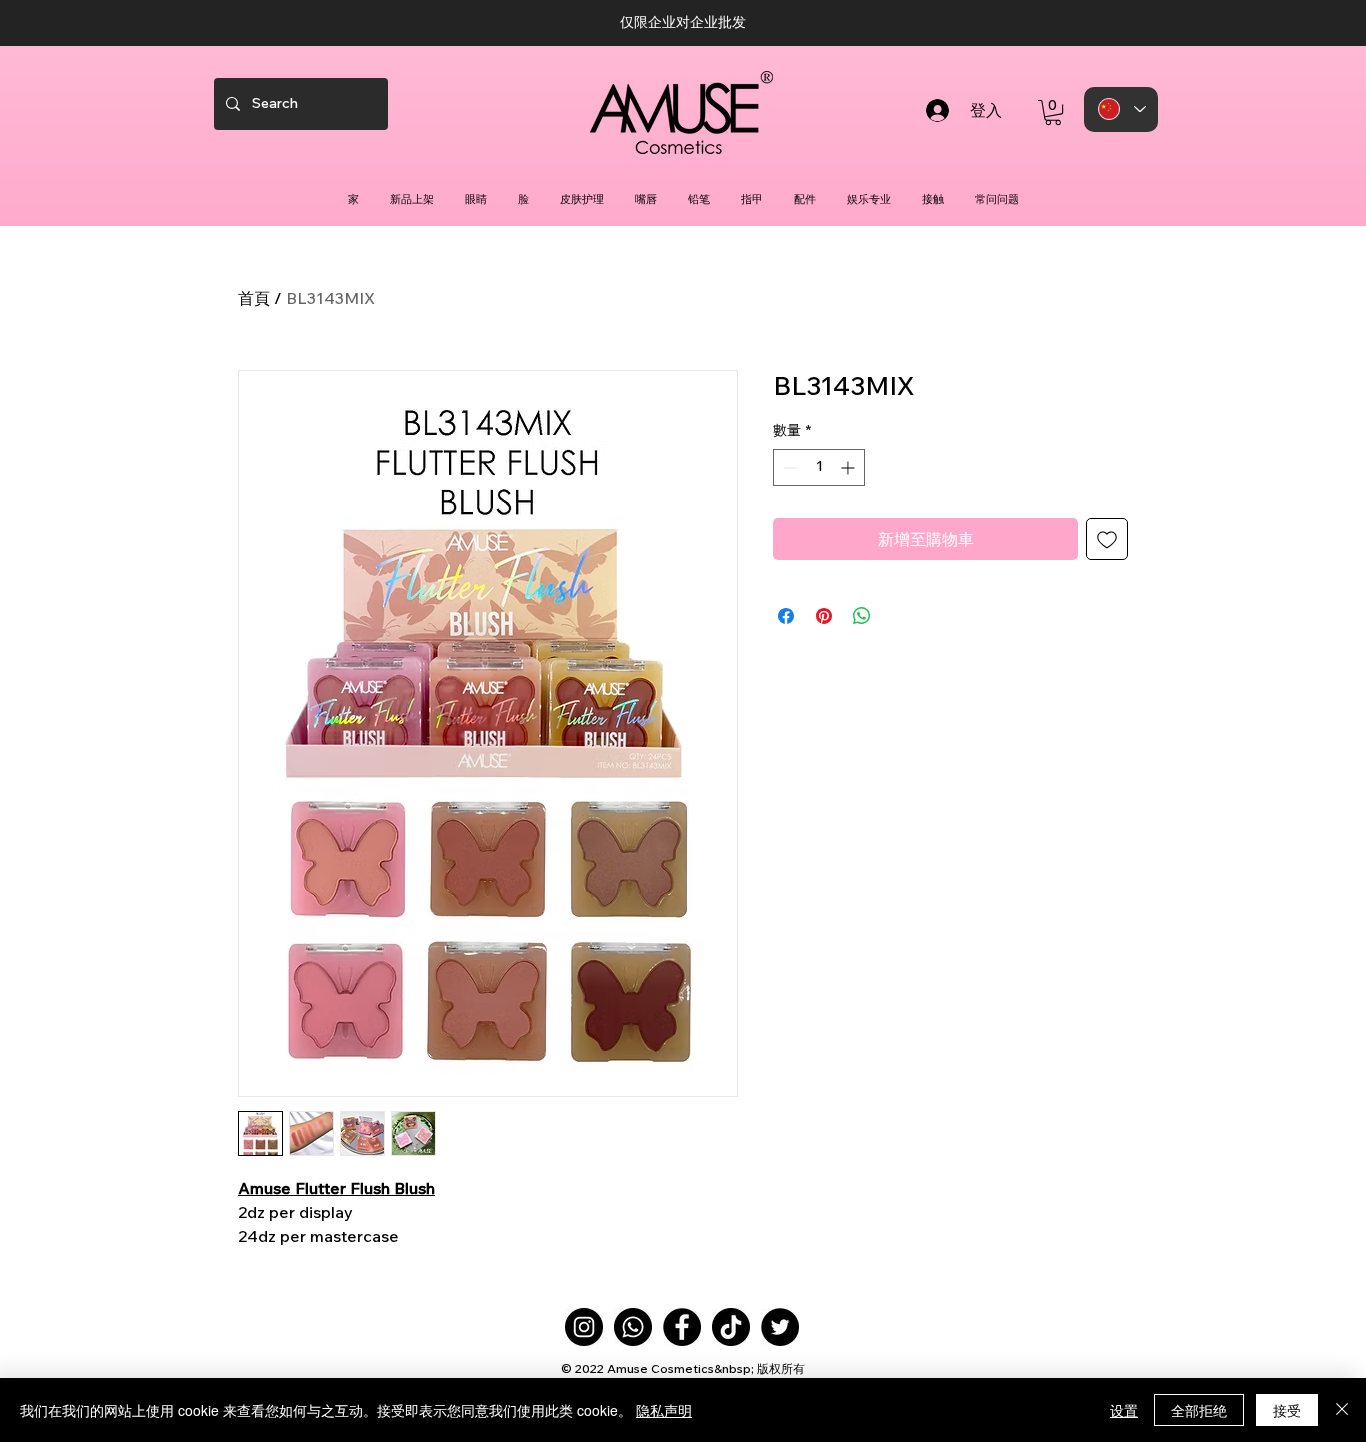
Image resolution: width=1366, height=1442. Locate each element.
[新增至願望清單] (1107, 539)
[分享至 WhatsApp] (862, 616)
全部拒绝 (1199, 1410)
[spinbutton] (819, 467)
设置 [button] (1124, 1410)
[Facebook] (682, 1327)
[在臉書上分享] (786, 616)
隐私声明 (664, 1410)
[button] (1053, 112)
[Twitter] (780, 1327)
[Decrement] (788, 467)
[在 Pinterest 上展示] (824, 616)
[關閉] (1342, 1410)
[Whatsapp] (633, 1327)
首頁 (254, 298)
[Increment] (849, 467)
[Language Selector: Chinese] (1121, 109)
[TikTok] (731, 1327)
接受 (1287, 1410)
